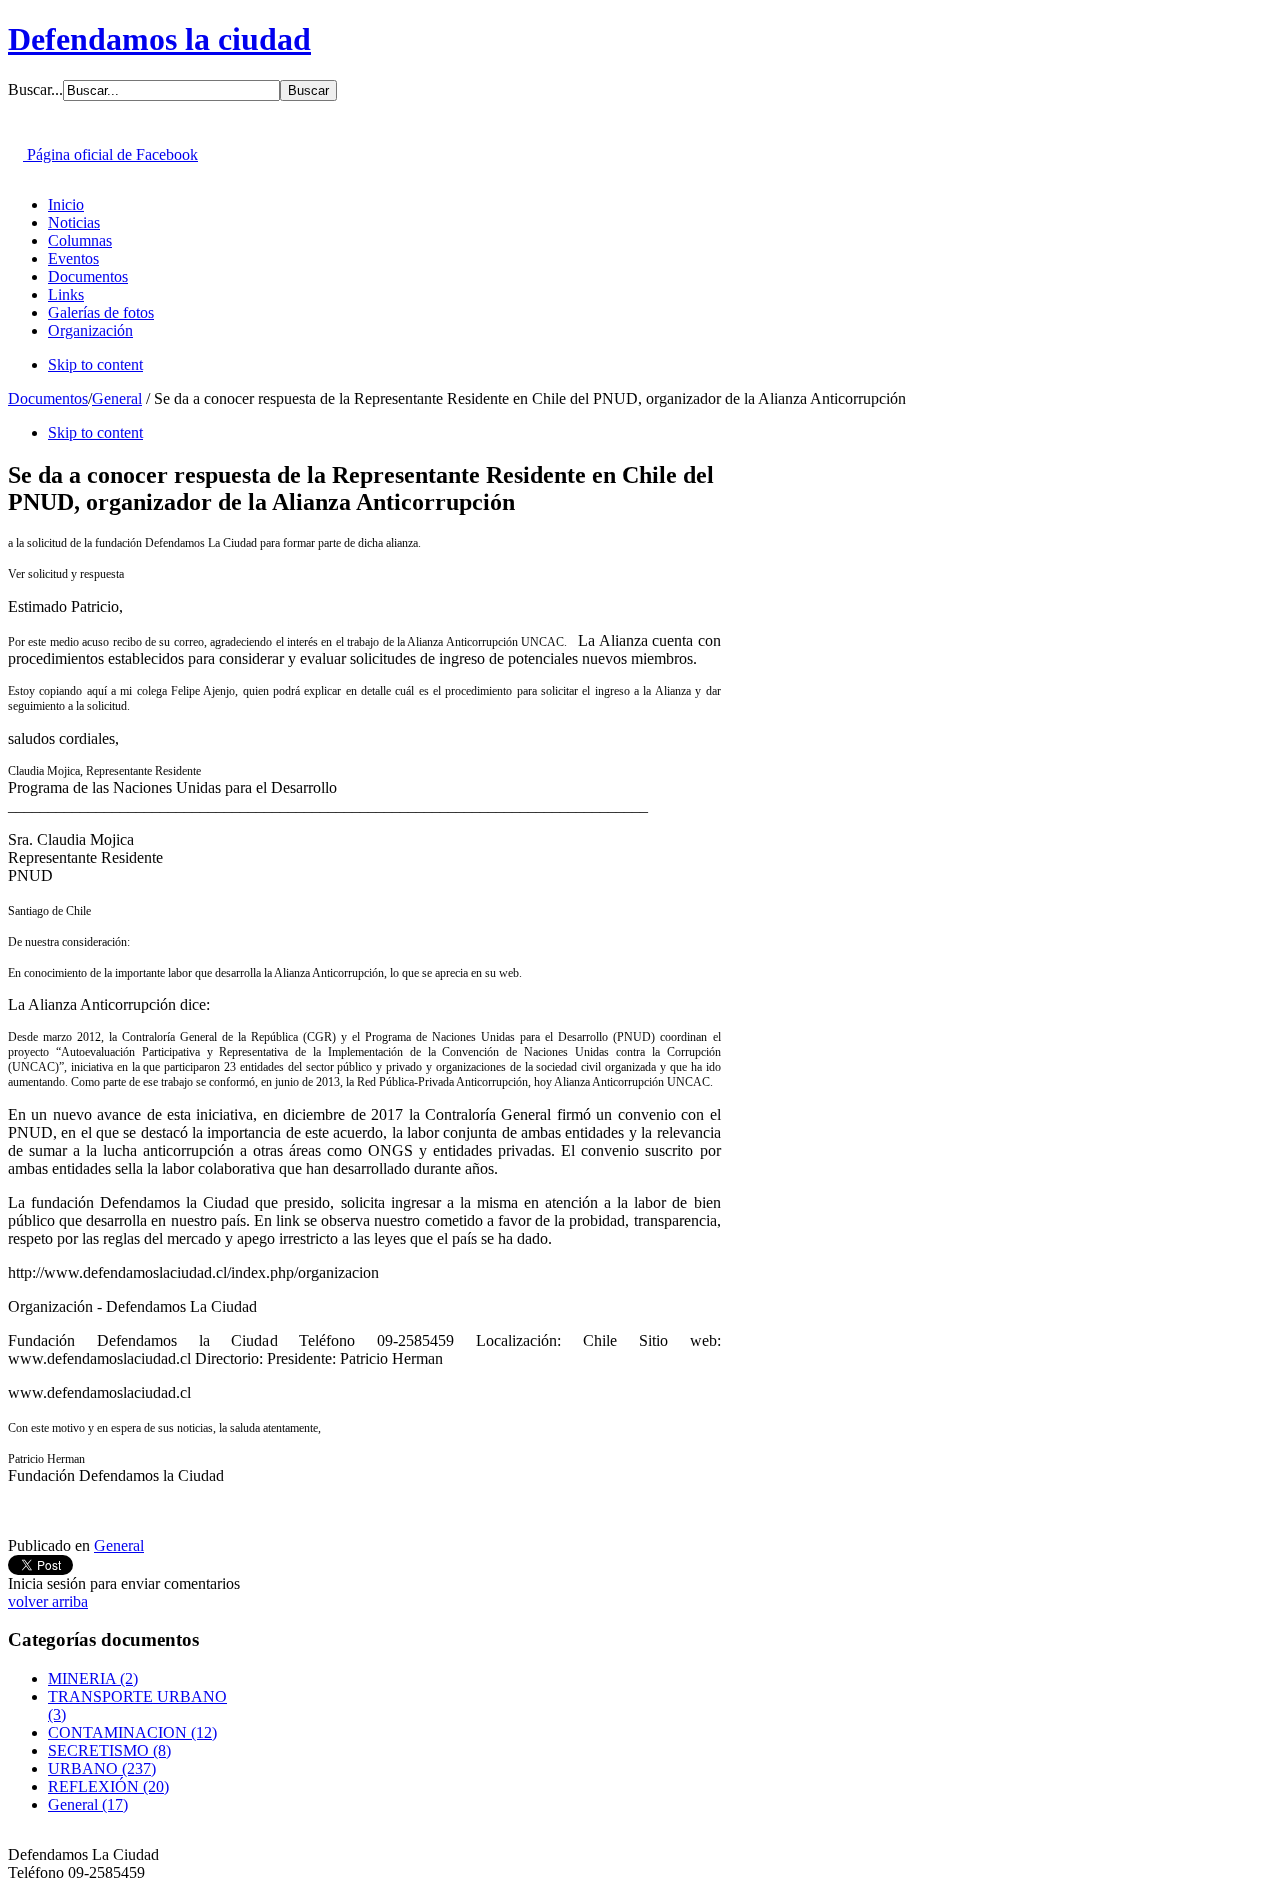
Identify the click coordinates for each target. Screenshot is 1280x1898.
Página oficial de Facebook (110, 154)
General (117, 398)
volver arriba (48, 1601)
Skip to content (95, 364)
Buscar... (35, 89)
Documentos (48, 398)
